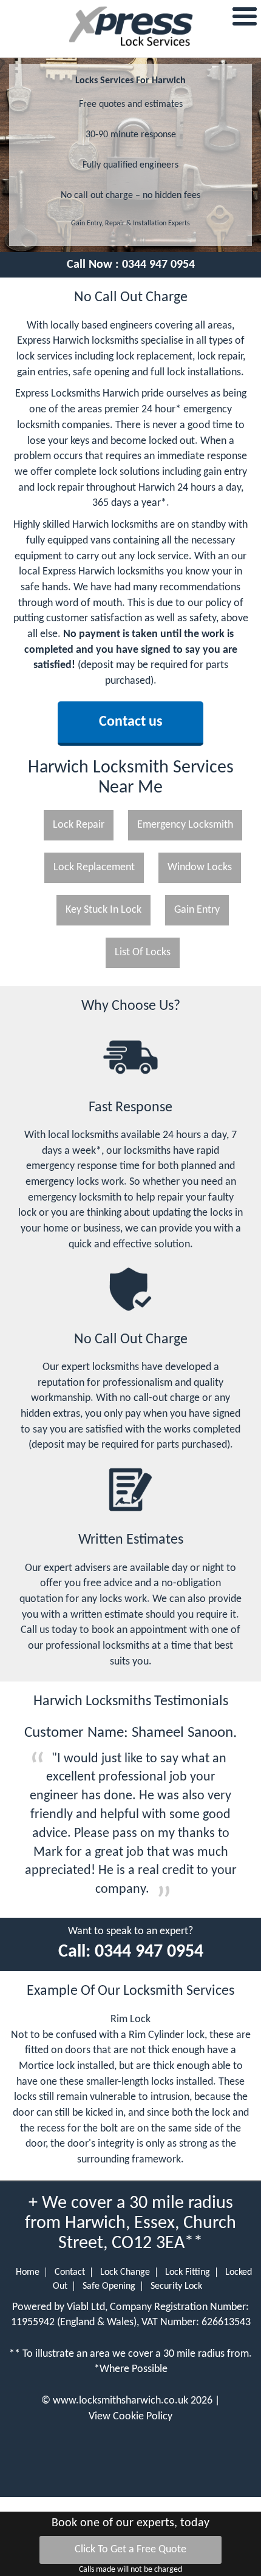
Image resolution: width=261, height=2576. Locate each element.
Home (28, 2272)
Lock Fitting (188, 2272)
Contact (70, 2272)
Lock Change (125, 2272)
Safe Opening (109, 2286)
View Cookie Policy (130, 2417)
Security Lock (176, 2286)
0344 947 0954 (158, 265)
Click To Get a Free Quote (130, 2550)
